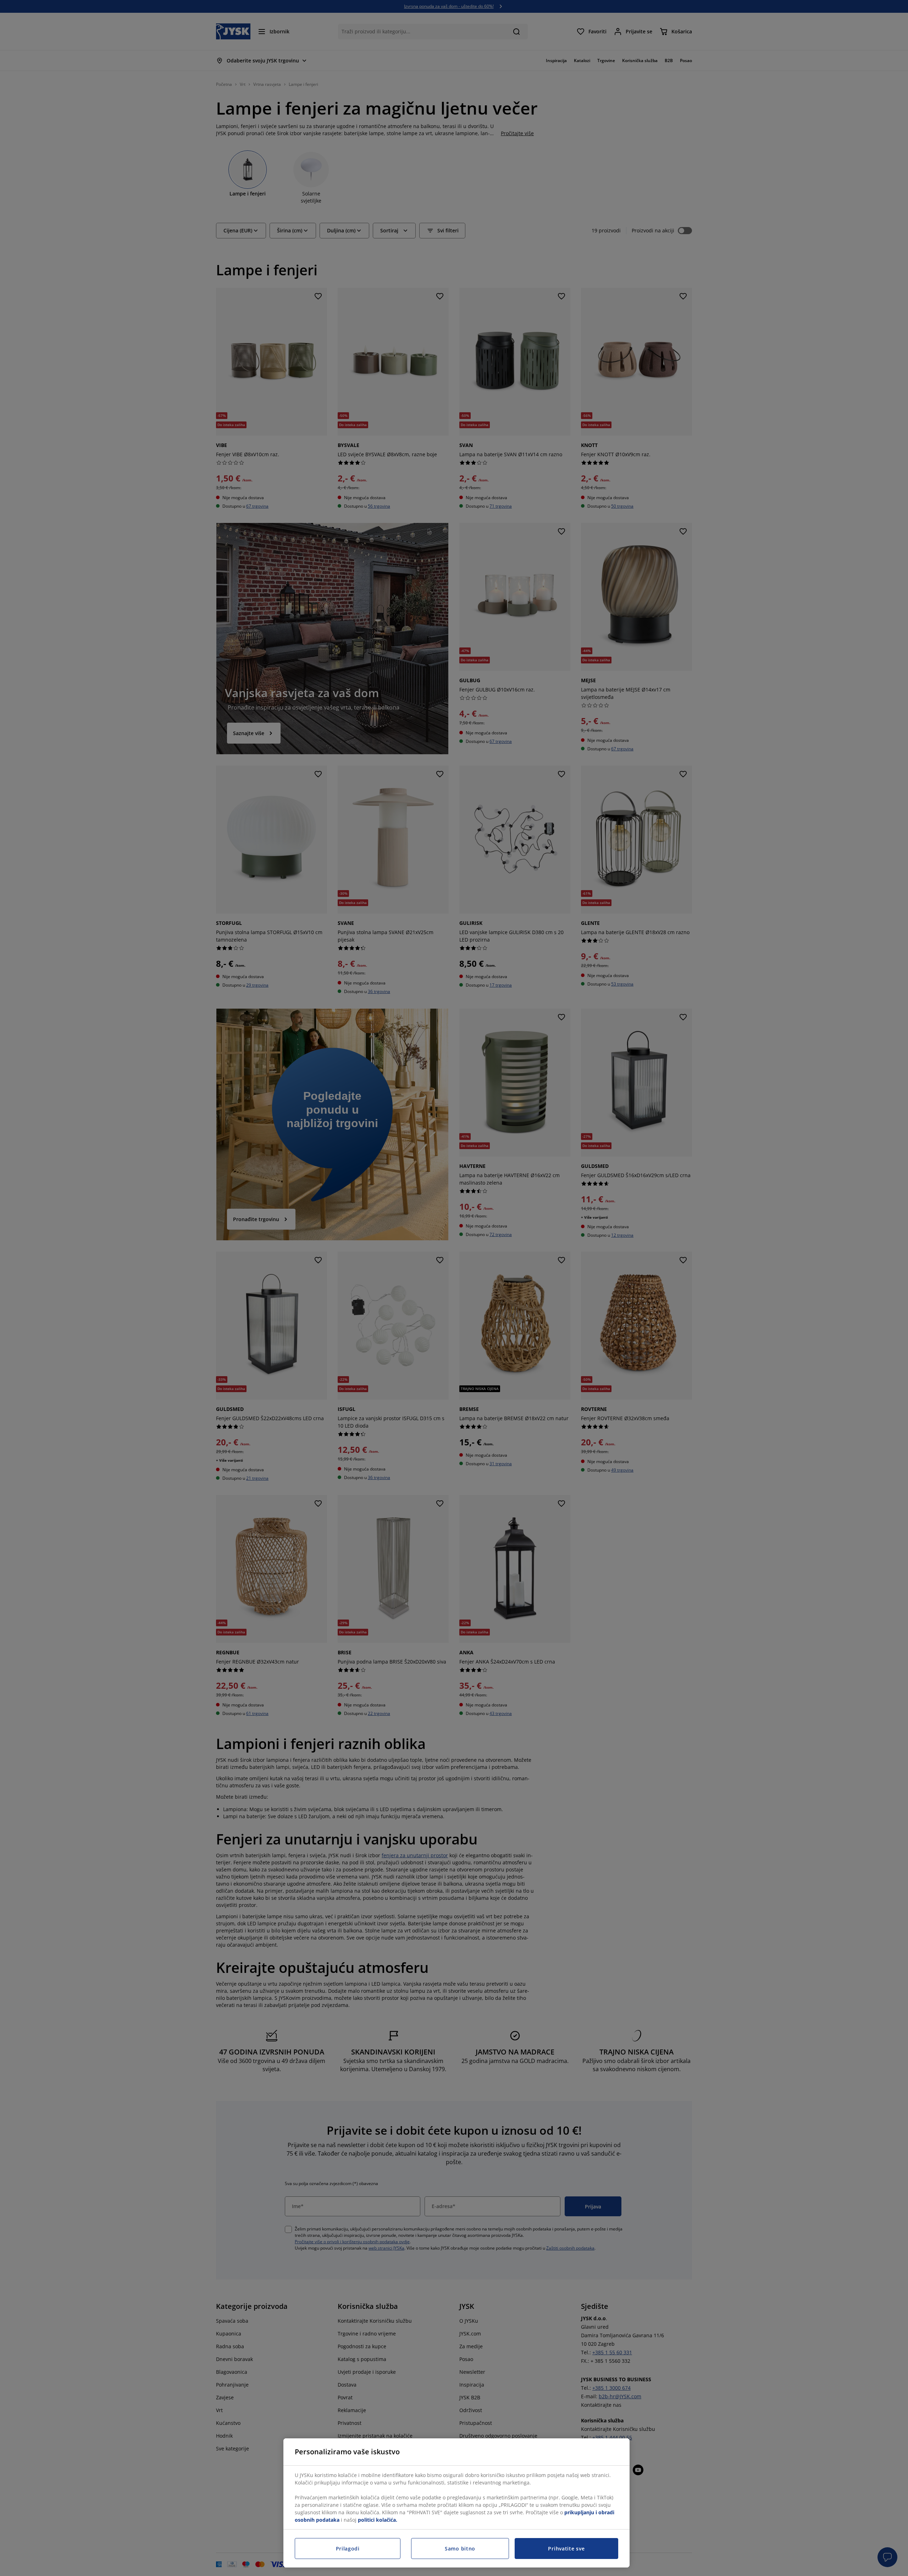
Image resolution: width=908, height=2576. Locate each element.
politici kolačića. (378, 2520)
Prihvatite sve (566, 2549)
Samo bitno (460, 2549)
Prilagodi (348, 2549)
